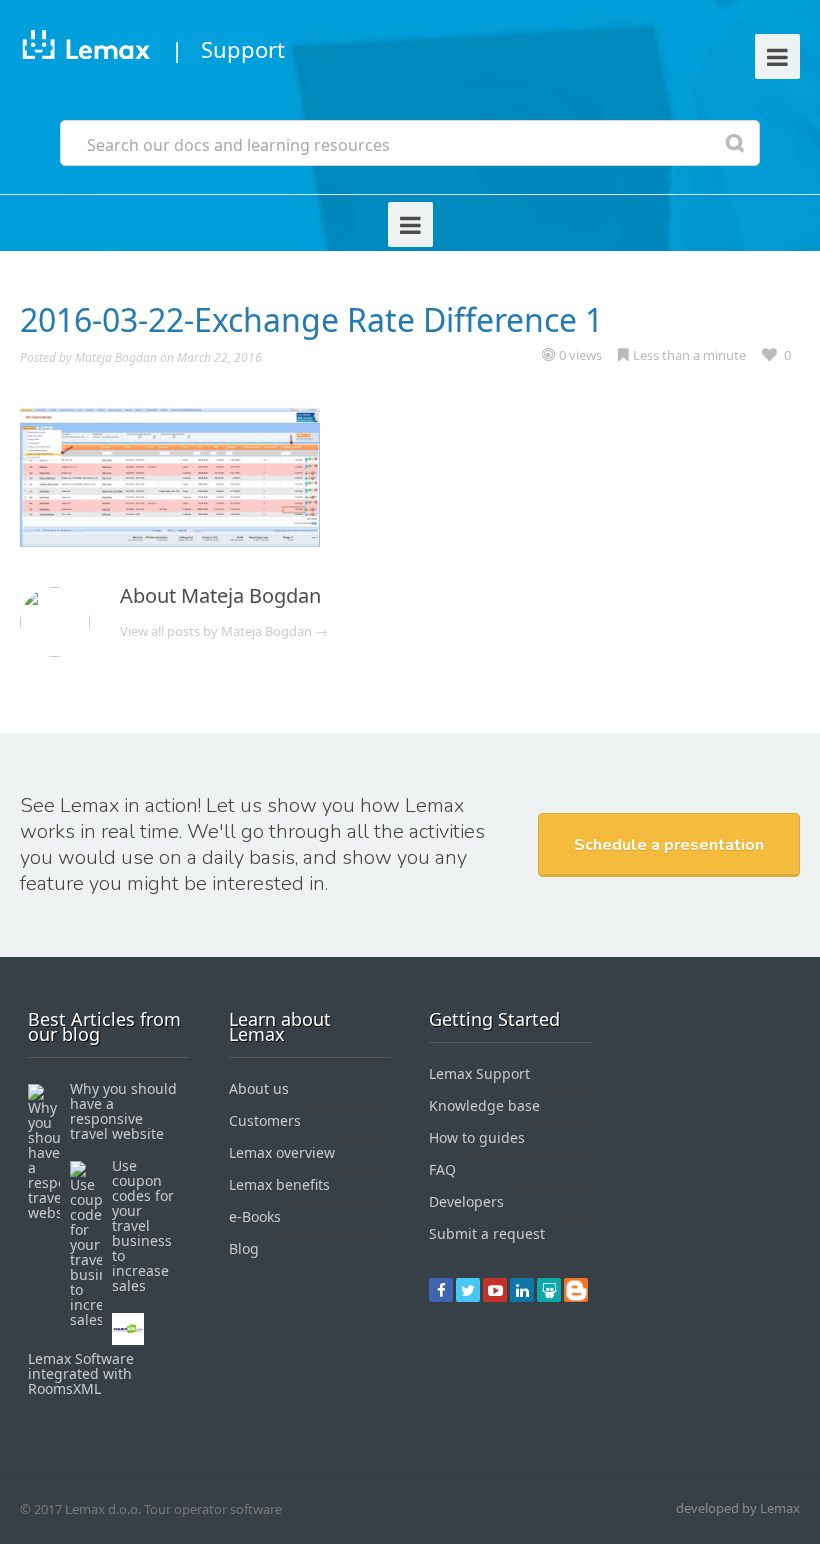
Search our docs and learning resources (238, 145)
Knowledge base (484, 1105)
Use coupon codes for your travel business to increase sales (143, 1225)
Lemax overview (282, 1152)
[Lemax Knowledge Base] (85, 48)
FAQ (442, 1169)
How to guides (477, 1137)
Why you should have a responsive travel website (123, 1111)
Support (243, 49)
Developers (466, 1201)
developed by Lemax (738, 1508)
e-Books (255, 1216)
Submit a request (487, 1233)
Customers (265, 1120)
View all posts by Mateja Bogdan (224, 631)
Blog (244, 1248)
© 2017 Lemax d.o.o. (80, 1509)
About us (259, 1088)
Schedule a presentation (669, 845)
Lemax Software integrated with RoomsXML (81, 1373)
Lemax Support (479, 1073)
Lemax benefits (279, 1184)
